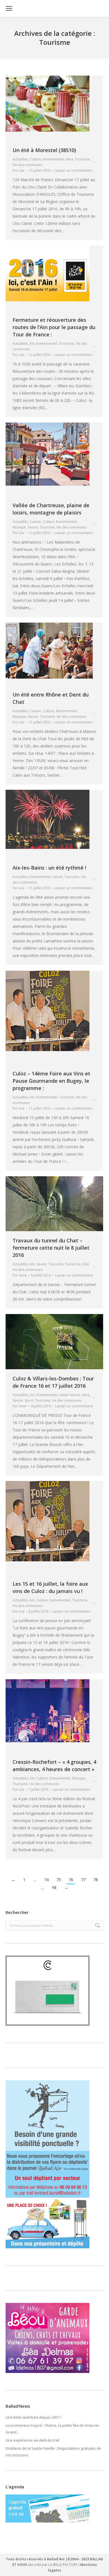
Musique (19, 527)
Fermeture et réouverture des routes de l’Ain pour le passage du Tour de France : (54, 327)
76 (71, 1880)
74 (46, 1880)
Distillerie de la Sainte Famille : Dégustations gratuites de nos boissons (53, 2452)
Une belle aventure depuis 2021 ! (33, 2417)
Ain (32, 343)
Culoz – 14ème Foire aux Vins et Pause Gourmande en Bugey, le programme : (51, 1081)
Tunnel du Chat (77, 1264)
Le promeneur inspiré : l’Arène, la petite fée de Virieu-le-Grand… (53, 2429)
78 (96, 1880)
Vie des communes (28, 165)
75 (59, 1880)
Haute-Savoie (69, 1395)
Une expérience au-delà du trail (32, 2440)
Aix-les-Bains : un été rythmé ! (49, 868)
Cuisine (35, 522)
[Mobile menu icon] (9, 8)
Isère (69, 159)
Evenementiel (53, 159)
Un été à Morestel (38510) (44, 150)
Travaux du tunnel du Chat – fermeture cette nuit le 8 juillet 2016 (51, 1248)
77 (83, 1880)
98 (54, 1887)
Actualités (20, 159)
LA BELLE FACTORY (63, 2565)
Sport (29, 1400)
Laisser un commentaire (74, 170)
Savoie (33, 527)
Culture (35, 159)
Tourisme (82, 159)
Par (18, 170)
